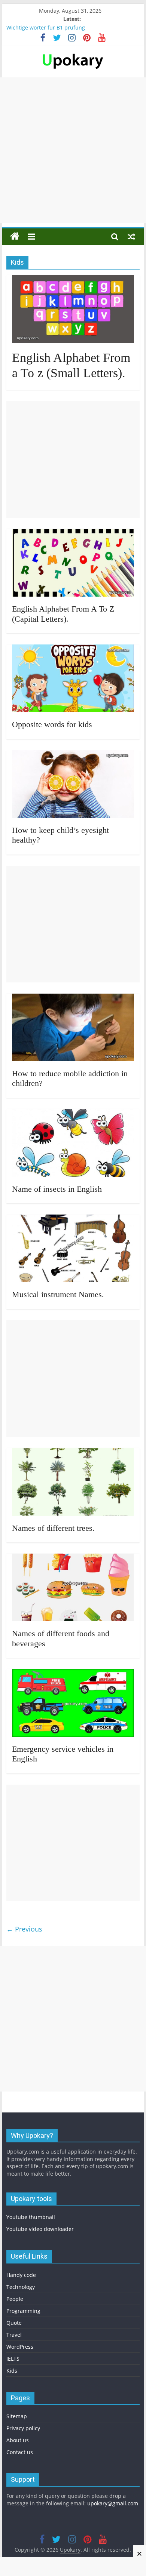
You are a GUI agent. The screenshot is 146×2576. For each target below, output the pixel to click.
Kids (12, 2371)
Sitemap (17, 2416)
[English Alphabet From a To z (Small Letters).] (73, 280)
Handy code (21, 2275)
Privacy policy (23, 2428)
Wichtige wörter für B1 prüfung (46, 27)
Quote (14, 2323)
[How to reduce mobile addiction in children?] (73, 998)
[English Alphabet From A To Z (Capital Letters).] (73, 533)
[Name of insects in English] (73, 1114)
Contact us (20, 2452)
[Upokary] (73, 53)
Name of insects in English (57, 1189)
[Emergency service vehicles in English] (73, 1674)
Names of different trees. (53, 1528)
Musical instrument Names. (58, 1294)
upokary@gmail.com (113, 2503)
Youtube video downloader (40, 2229)
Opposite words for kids (52, 724)
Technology (21, 2287)
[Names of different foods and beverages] (73, 1558)
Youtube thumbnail (31, 2217)
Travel (14, 2335)
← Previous (24, 1929)
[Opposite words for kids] (73, 649)
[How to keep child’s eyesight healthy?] (73, 755)
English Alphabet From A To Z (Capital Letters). (63, 614)
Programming (23, 2311)
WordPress (20, 2347)
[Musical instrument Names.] (73, 1219)
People (15, 2299)
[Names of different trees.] (73, 1453)
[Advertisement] (73, 150)
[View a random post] (131, 236)
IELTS (13, 2359)
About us (18, 2440)
